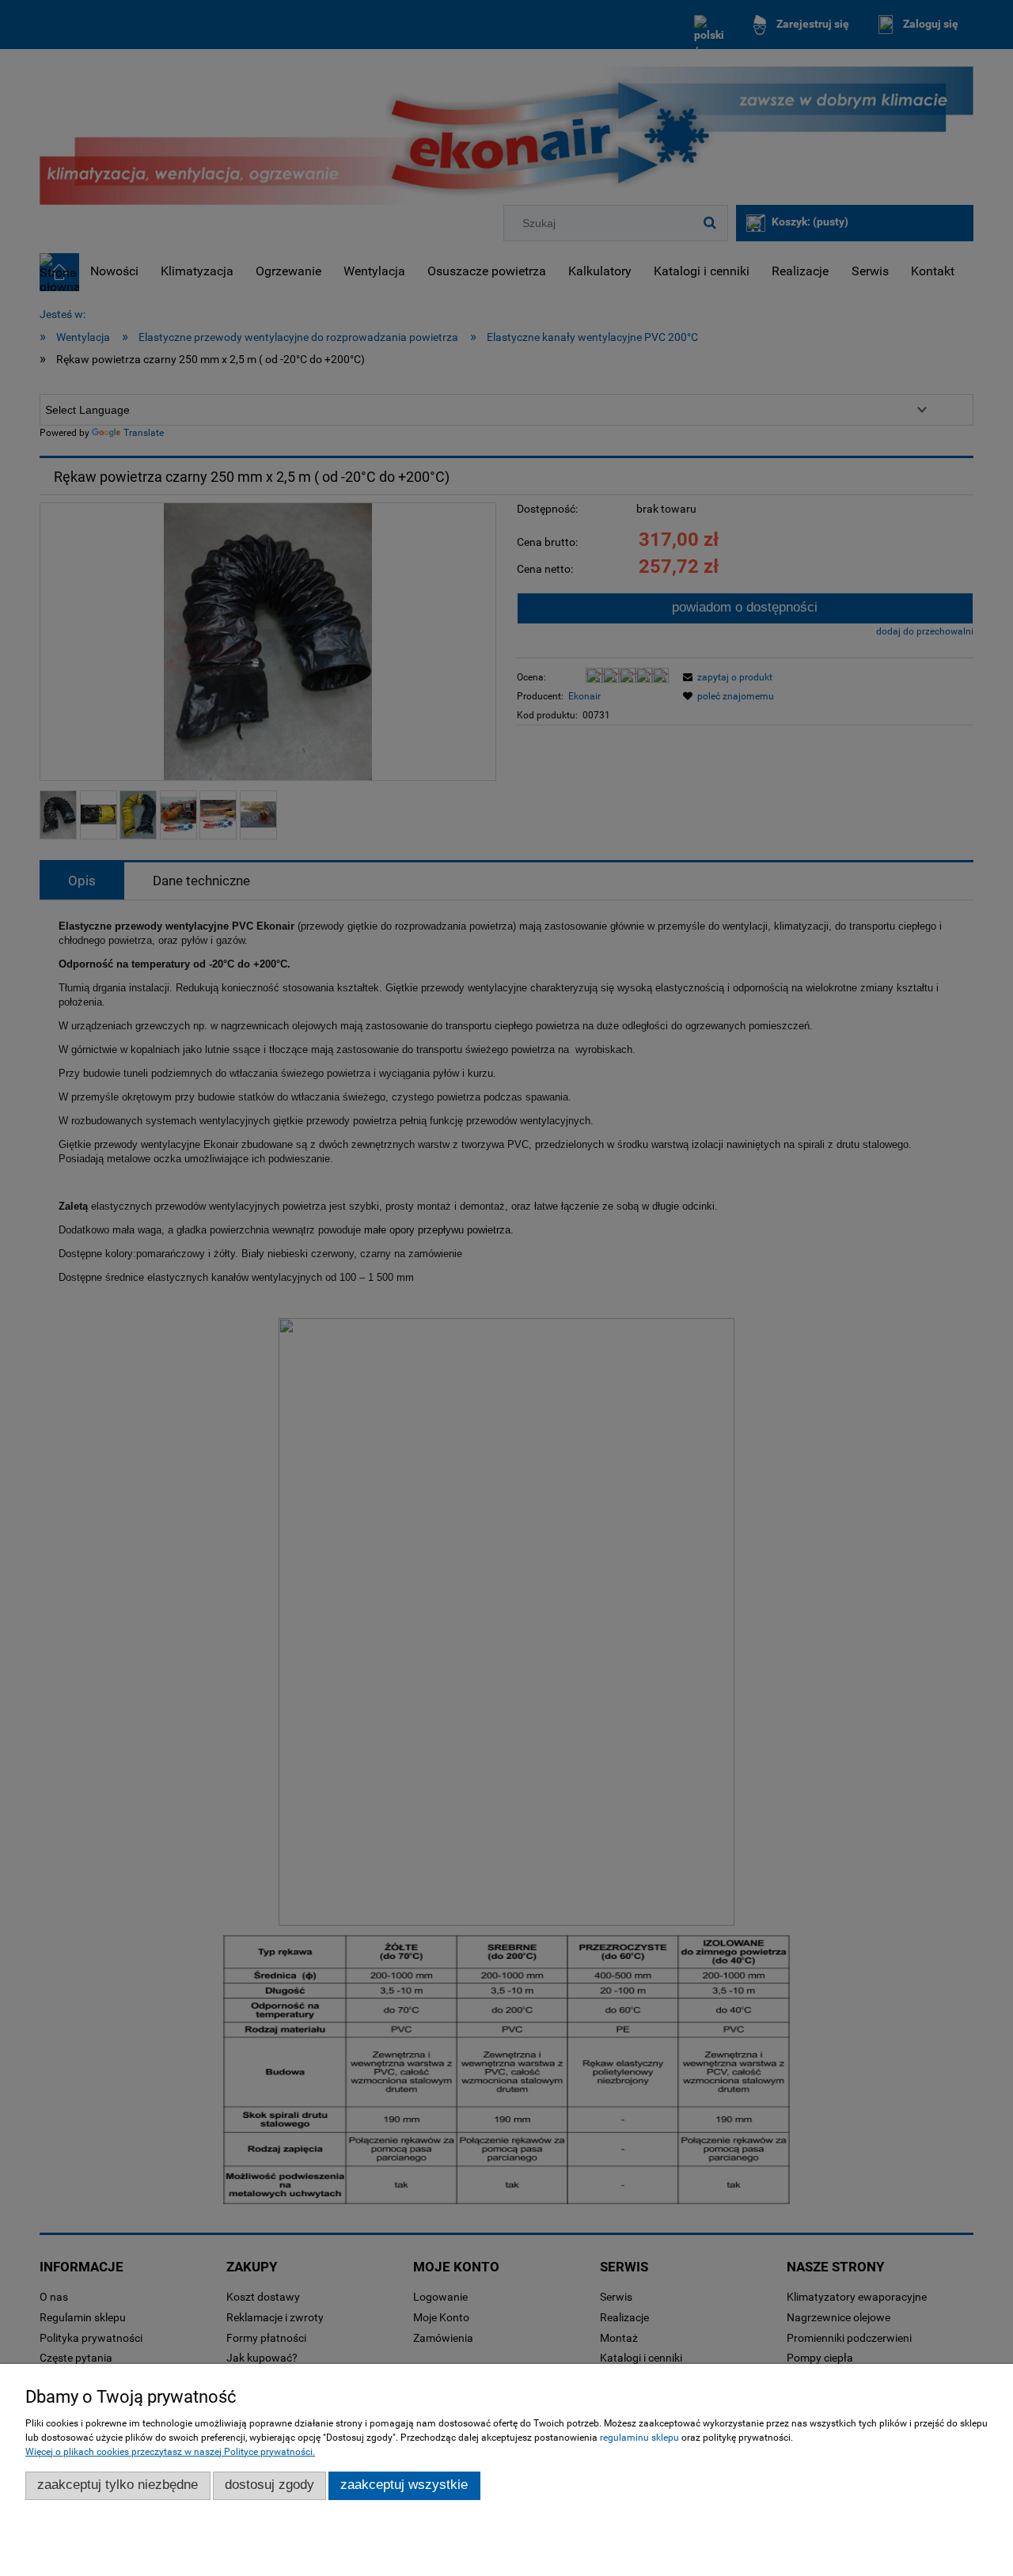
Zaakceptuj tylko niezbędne (118, 2485)
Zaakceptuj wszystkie (404, 2485)
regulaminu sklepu (639, 2438)
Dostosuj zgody (269, 2485)
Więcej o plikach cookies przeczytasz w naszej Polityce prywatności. (170, 2452)
